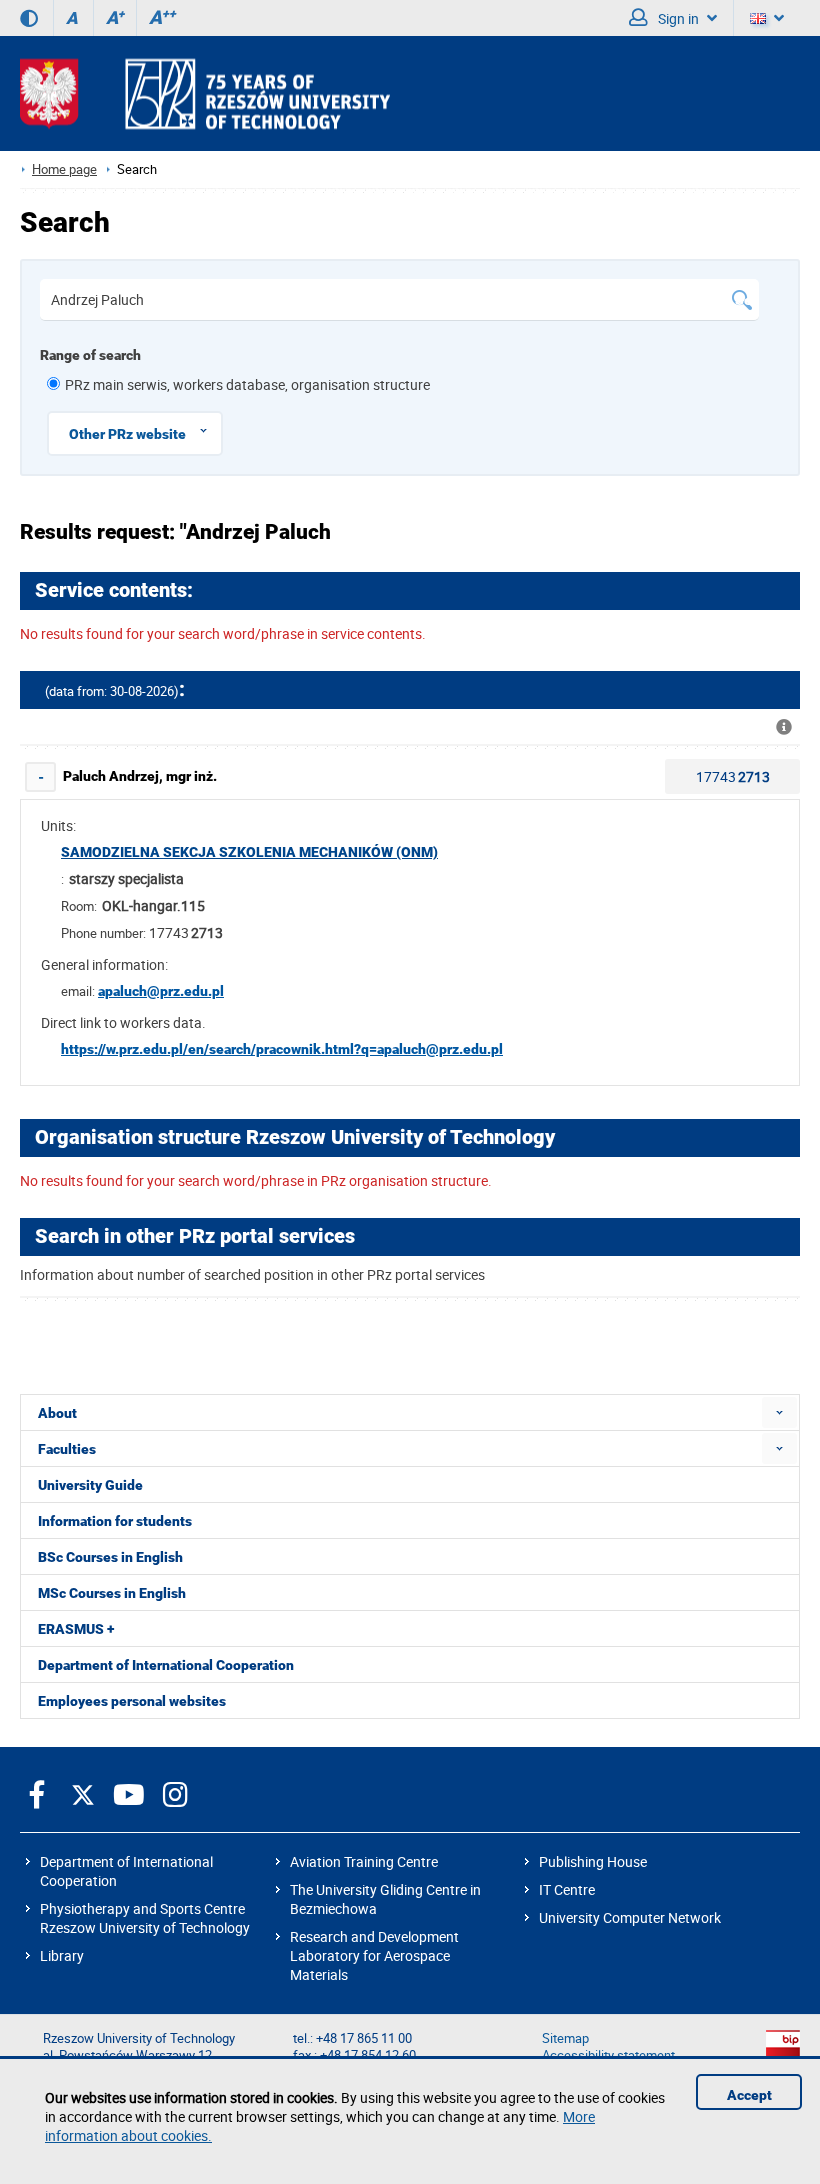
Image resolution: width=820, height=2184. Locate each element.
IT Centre (567, 1889)
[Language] (767, 18)
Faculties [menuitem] (67, 1449)
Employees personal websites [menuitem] (132, 1701)
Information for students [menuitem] (115, 1521)
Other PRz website (127, 434)
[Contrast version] (29, 18)
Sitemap (565, 2038)
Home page (64, 169)
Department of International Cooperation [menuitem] (166, 1665)
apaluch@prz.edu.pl (161, 991)
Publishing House (593, 1861)
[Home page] (205, 93)
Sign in (677, 18)
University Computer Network (630, 1917)
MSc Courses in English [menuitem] (112, 1593)
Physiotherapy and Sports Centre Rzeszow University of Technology (145, 1918)
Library (62, 1955)
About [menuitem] (57, 1413)
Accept (749, 2095)
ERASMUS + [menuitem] (76, 1629)
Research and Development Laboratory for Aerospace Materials (374, 1955)
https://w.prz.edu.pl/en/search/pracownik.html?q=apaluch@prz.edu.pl (282, 1049)
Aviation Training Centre (364, 1861)
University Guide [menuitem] (90, 1485)
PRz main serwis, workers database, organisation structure (247, 384)
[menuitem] (779, 1412)
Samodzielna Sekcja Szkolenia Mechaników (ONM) (249, 852)
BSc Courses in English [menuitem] (110, 1557)
